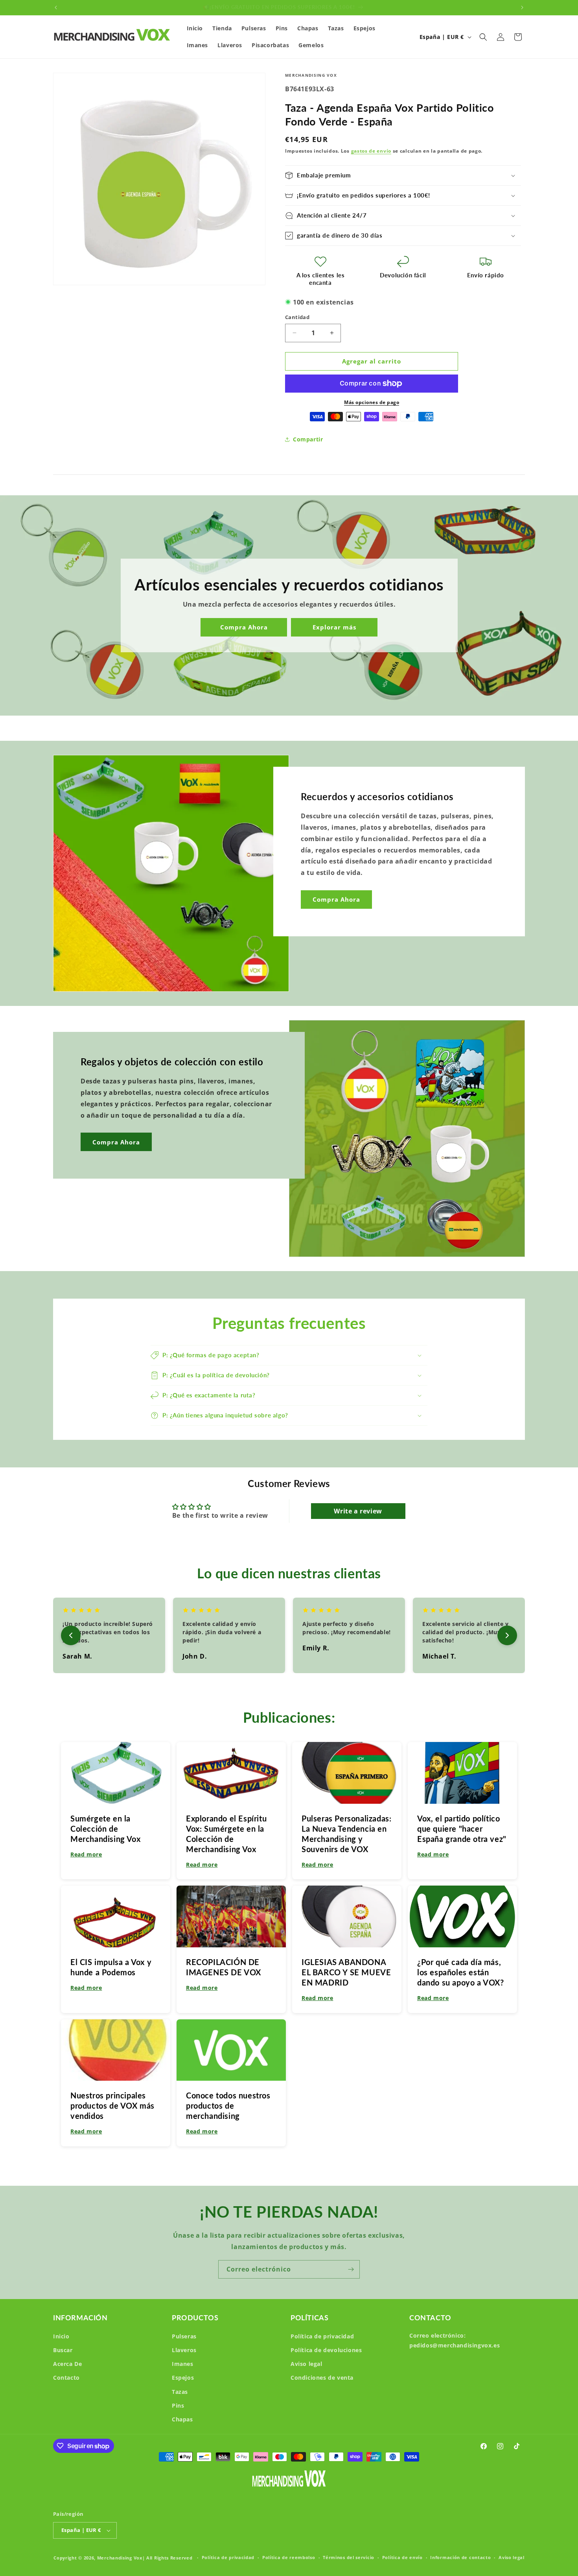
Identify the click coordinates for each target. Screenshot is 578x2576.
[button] (483, 37)
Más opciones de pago (372, 402)
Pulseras (184, 2336)
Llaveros (184, 2350)
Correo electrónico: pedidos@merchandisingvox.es (455, 2340)
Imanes (183, 2364)
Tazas (180, 2392)
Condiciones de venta (322, 2378)
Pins (178, 2405)
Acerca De (67, 2364)
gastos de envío (371, 151)
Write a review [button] (358, 1511)
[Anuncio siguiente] (522, 7)
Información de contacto (460, 2557)
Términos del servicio (349, 2557)
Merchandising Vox (120, 2558)
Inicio (61, 2336)
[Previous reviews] (71, 1635)
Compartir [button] (308, 439)
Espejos (183, 2378)
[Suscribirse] (351, 2269)
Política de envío (402, 2557)
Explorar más (334, 627)
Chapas (182, 2419)
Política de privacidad (322, 2336)
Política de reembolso (289, 2557)
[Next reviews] (507, 1635)
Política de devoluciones (326, 2350)
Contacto (66, 2378)
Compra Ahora (244, 627)
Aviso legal (306, 2364)
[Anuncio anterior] (56, 7)
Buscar (63, 2350)
